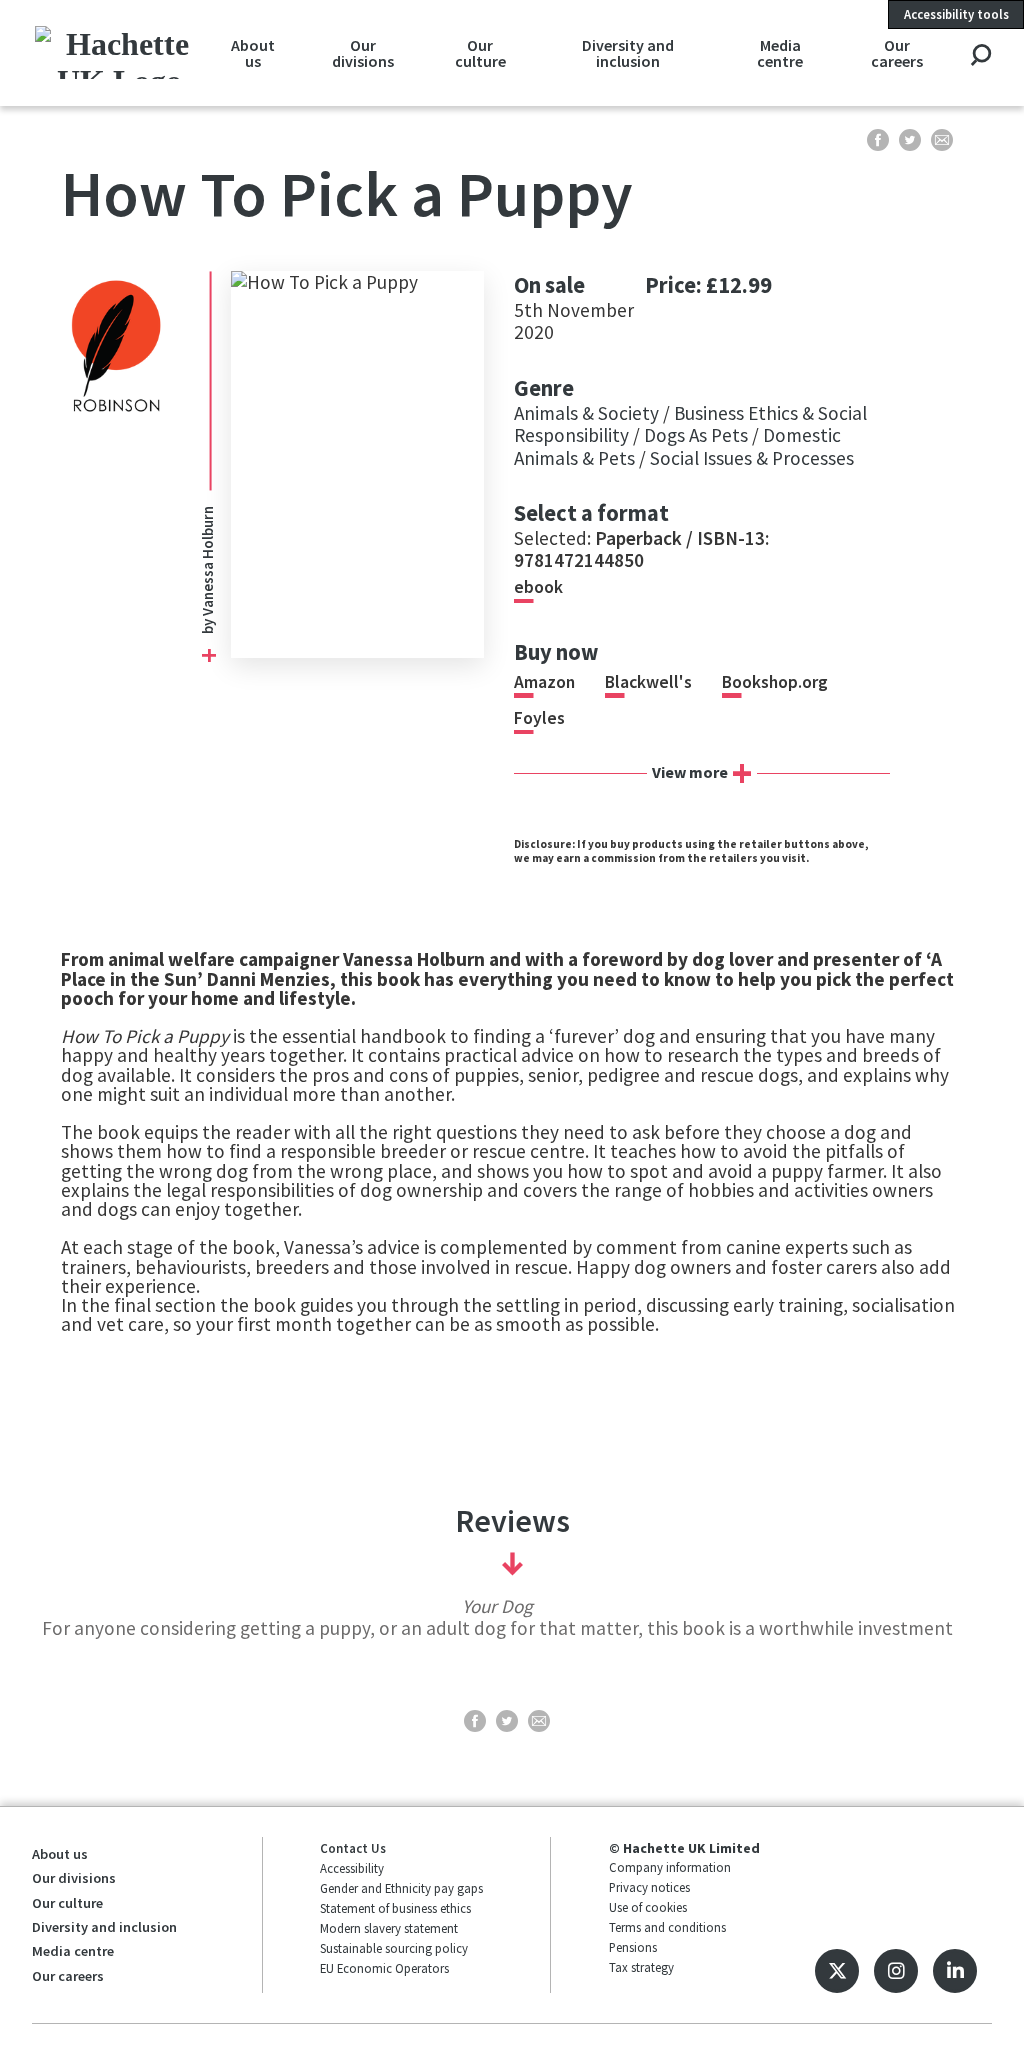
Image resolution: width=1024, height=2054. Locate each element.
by (207, 625)
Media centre (780, 53)
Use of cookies (648, 1907)
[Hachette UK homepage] (120, 52)
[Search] (980, 56)
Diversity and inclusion (628, 53)
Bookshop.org (775, 682)
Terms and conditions (667, 1927)
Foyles (539, 718)
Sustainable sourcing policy (394, 1948)
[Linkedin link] (955, 1971)
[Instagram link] (896, 1971)
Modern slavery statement (389, 1928)
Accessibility (352, 1868)
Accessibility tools (956, 14)
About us (253, 53)
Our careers (897, 53)
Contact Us (353, 1848)
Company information (670, 1867)
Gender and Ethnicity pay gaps (401, 1888)
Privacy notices (649, 1887)
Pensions (633, 1947)
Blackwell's (648, 682)
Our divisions (363, 53)
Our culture (480, 53)
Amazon (544, 682)
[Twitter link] (837, 1971)
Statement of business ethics (395, 1908)
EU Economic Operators (384, 1968)
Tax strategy (641, 1967)
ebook (538, 587)
